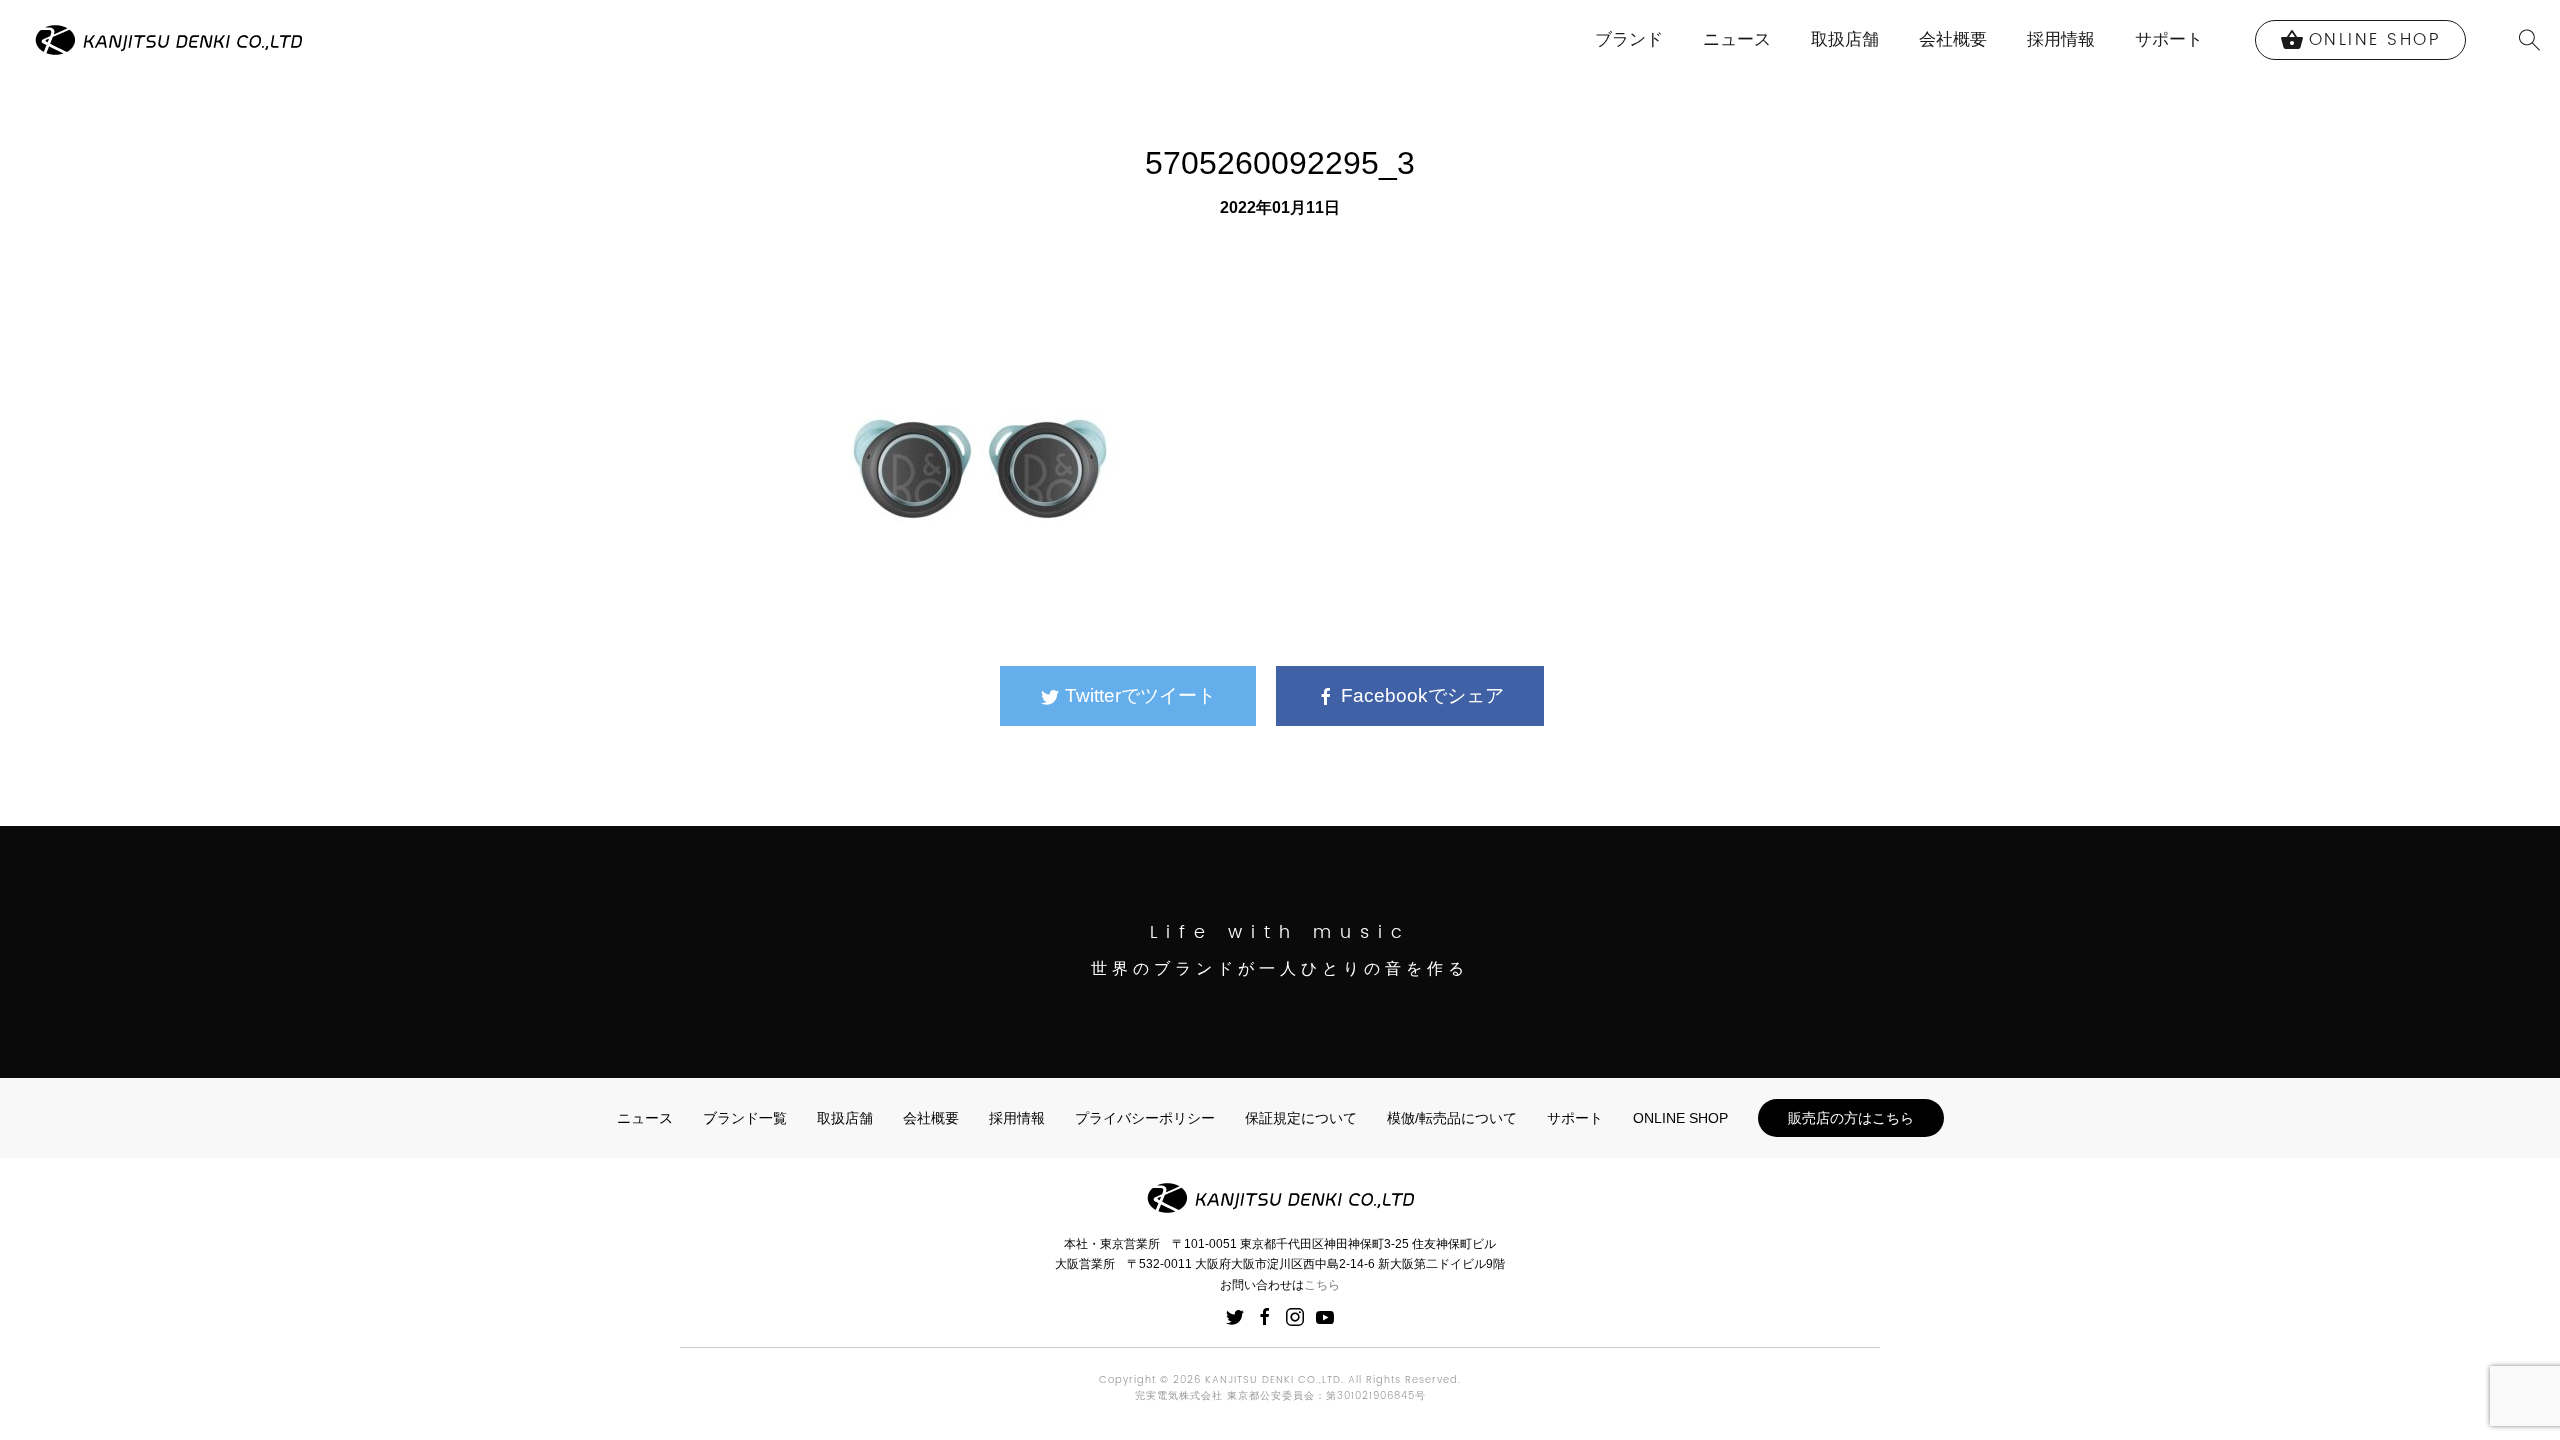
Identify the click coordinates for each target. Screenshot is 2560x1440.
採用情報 (2061, 39)
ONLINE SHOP (1680, 1118)
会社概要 (1953, 39)
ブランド (1629, 39)
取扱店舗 (1845, 39)
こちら (1322, 1285)
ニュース (1737, 39)
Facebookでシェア (1420, 695)
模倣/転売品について (1452, 1118)
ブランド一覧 (745, 1118)
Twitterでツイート (1138, 695)
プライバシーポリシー (1145, 1118)
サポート (2169, 39)
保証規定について (1301, 1118)
